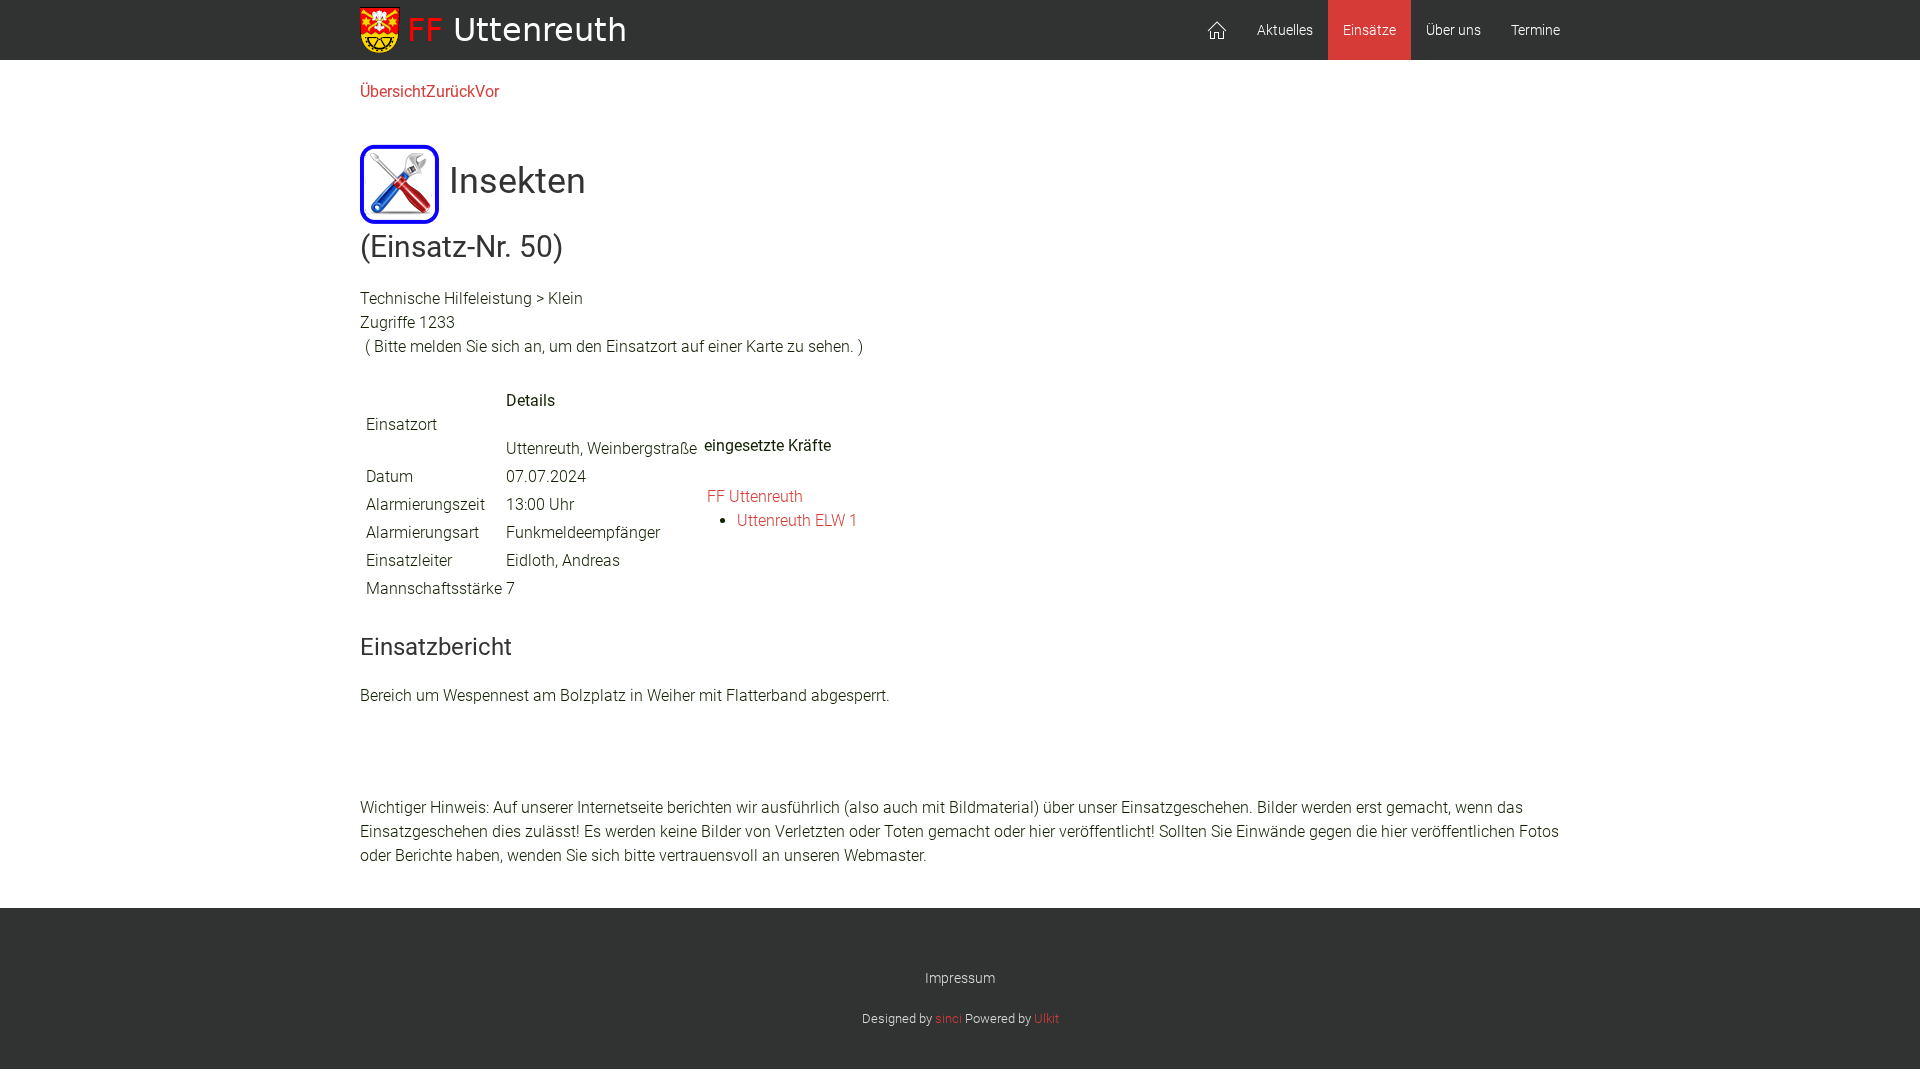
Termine (1535, 30)
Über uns (1453, 30)
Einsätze (1369, 30)
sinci (948, 1018)
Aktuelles (1285, 30)
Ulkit (1046, 1018)
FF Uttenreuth (755, 496)
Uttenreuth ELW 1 (797, 520)
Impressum (960, 978)
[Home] (1217, 30)
